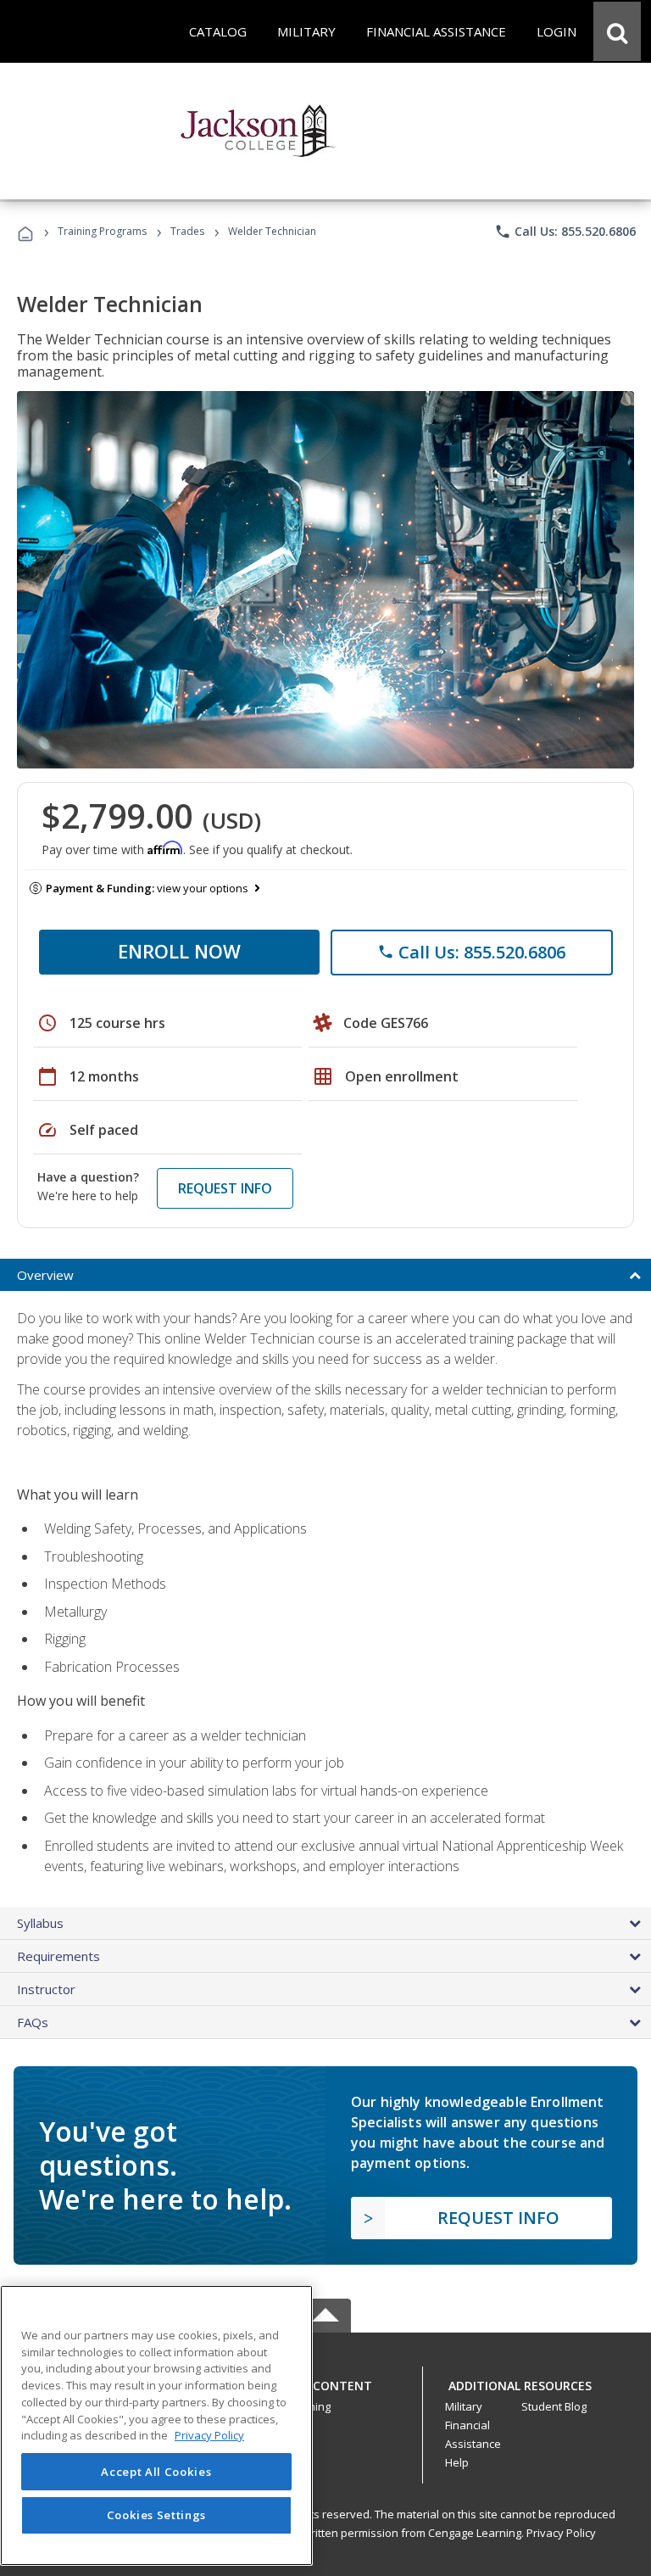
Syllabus (40, 1923)
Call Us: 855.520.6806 (565, 232)
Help (457, 2462)
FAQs (33, 2022)
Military (464, 2406)
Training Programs (102, 231)
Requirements (58, 1956)
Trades (187, 231)
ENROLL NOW (179, 951)
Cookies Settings (157, 2515)
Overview (45, 1275)
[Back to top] (325, 2381)
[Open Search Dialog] (617, 31)
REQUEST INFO (225, 1188)
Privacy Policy (561, 2533)
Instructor (46, 1989)
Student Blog (554, 2406)
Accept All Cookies (156, 2472)
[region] (156, 2425)
